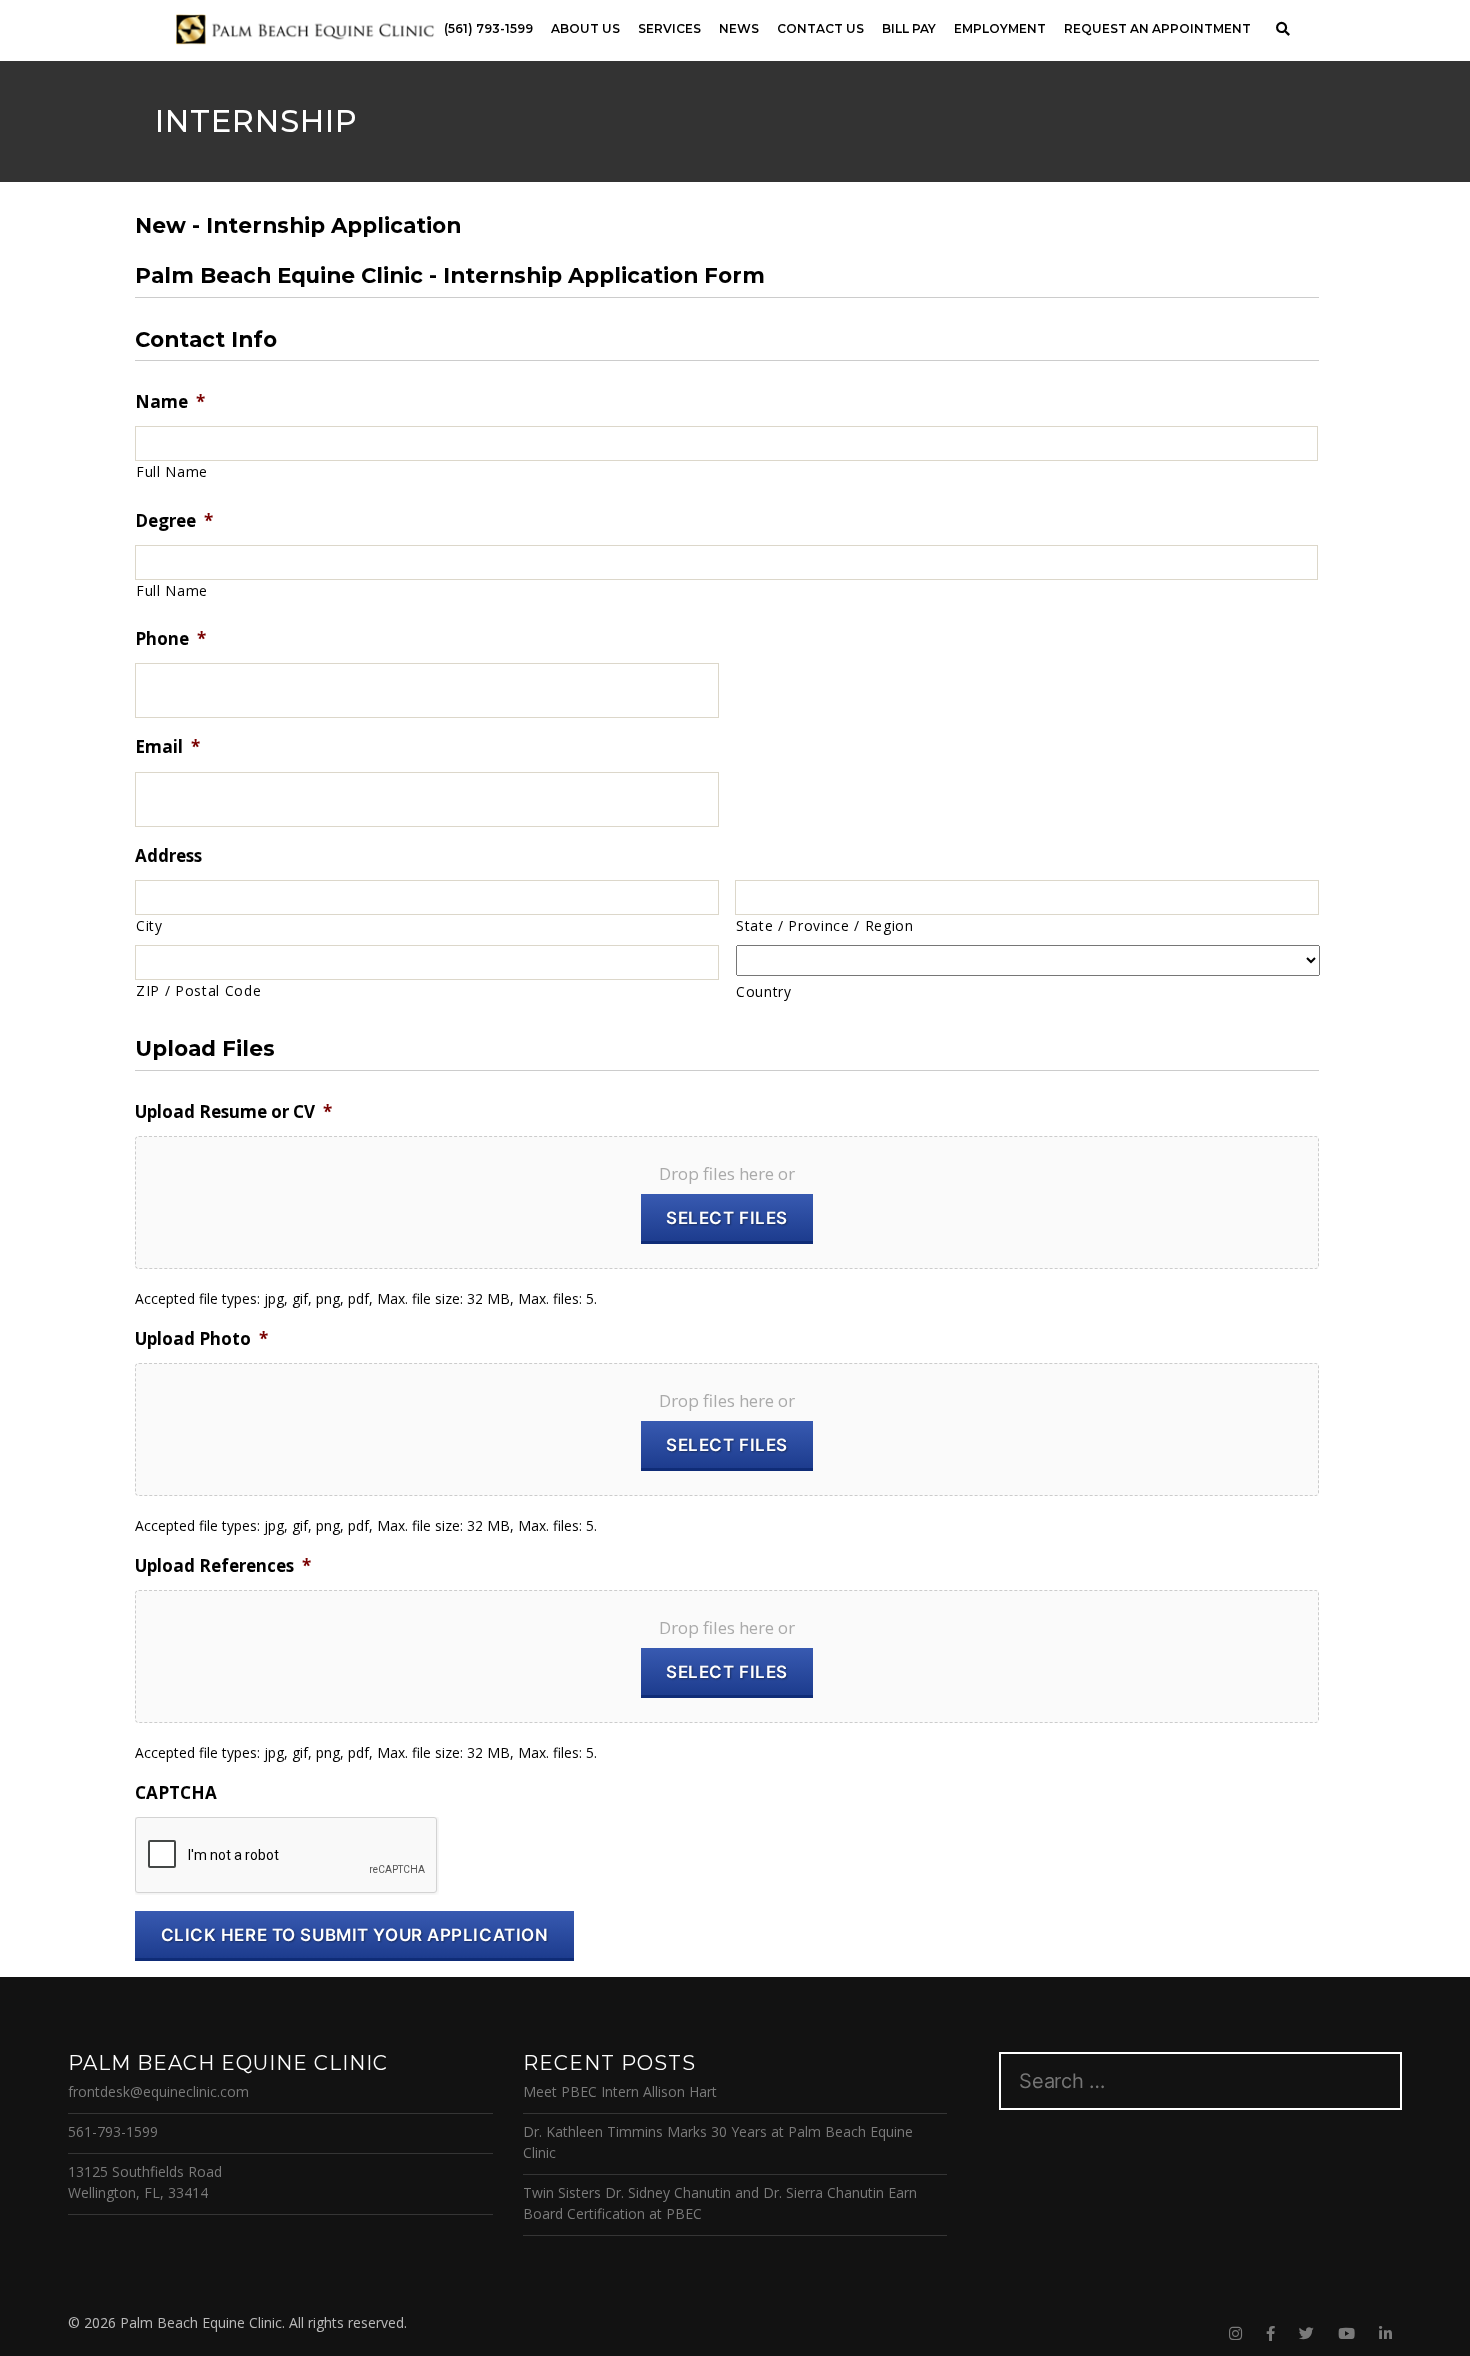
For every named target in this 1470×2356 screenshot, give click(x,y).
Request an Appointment (1157, 28)
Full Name (172, 471)
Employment (1000, 28)
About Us (585, 28)
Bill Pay (909, 28)
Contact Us (820, 28)
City (149, 925)
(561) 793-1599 (488, 28)
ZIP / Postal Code (198, 990)
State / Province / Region (825, 925)
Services (669, 28)
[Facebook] (1270, 2333)
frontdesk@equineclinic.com (158, 2091)
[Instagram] (1235, 2333)
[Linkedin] (1385, 2333)
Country (764, 991)
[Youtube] (1346, 2333)
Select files (727, 1218)
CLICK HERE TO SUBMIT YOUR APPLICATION (355, 1935)
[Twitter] (1306, 2333)
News (739, 28)
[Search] (1282, 29)
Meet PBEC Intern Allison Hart (620, 2091)
